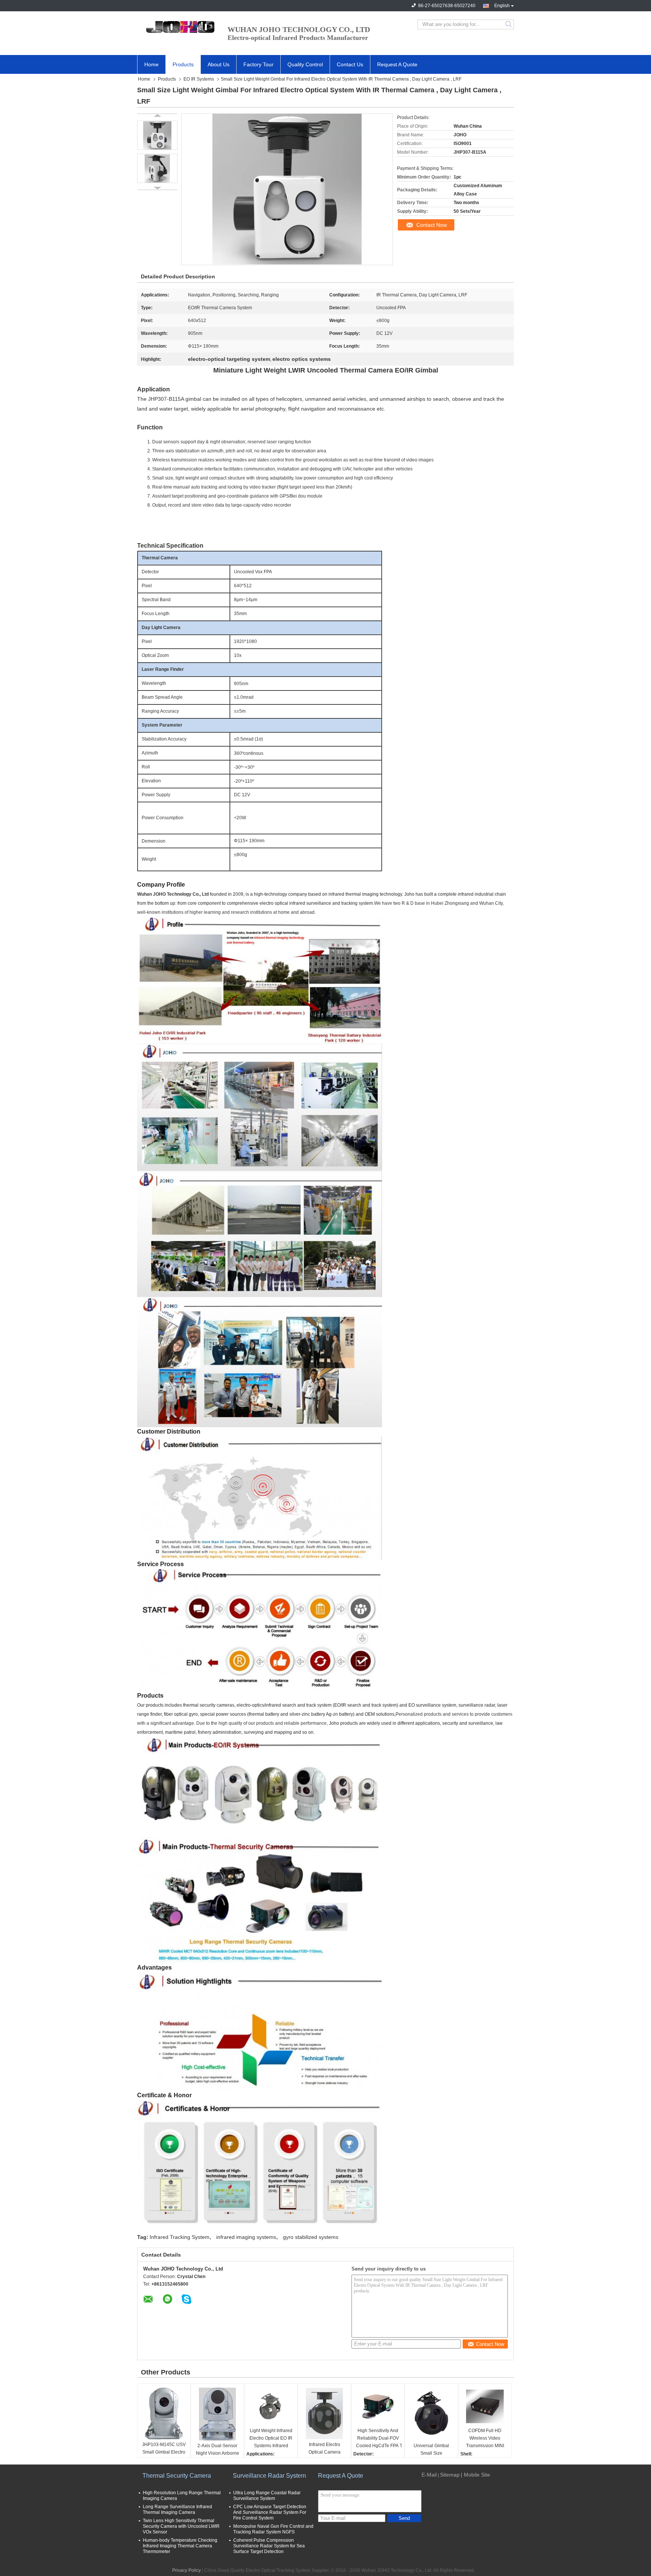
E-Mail (429, 2475)
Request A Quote (397, 64)
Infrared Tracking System (180, 2237)
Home (151, 64)
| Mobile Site (475, 2475)
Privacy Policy (186, 2570)
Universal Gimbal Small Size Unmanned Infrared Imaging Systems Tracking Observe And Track (431, 2454)
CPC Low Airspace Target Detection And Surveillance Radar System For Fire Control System (270, 2512)
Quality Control (305, 64)
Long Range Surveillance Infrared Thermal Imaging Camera (177, 2510)
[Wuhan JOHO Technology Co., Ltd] (179, 24)
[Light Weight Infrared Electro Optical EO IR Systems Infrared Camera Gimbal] (271, 2407)
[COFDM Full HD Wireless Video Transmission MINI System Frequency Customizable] (485, 2407)
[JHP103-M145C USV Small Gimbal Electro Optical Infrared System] (164, 2413)
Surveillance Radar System (269, 2476)
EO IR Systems (199, 79)
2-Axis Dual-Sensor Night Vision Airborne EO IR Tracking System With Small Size (218, 2454)
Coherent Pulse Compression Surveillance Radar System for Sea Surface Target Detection (269, 2546)
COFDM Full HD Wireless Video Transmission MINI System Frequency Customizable (485, 2439)
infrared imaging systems (246, 2237)
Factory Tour (258, 64)
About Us (219, 64)
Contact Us (350, 64)
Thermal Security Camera (177, 2476)
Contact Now (432, 225)
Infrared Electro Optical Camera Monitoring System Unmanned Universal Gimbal (324, 2453)
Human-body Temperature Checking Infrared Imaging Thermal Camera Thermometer (180, 2546)
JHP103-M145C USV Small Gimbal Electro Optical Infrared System (164, 2453)
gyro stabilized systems (311, 2237)
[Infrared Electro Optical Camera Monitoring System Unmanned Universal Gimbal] (324, 2413)
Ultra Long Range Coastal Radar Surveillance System (267, 2496)
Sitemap (450, 2475)
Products (183, 64)
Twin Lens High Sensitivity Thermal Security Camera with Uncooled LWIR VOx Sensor (181, 2526)
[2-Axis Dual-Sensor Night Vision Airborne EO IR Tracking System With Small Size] (217, 2414)
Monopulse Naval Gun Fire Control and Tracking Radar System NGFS (273, 2529)
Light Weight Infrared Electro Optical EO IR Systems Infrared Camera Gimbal (271, 2439)
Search (509, 24)
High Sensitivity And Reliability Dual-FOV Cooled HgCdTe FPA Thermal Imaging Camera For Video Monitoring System (379, 2439)
